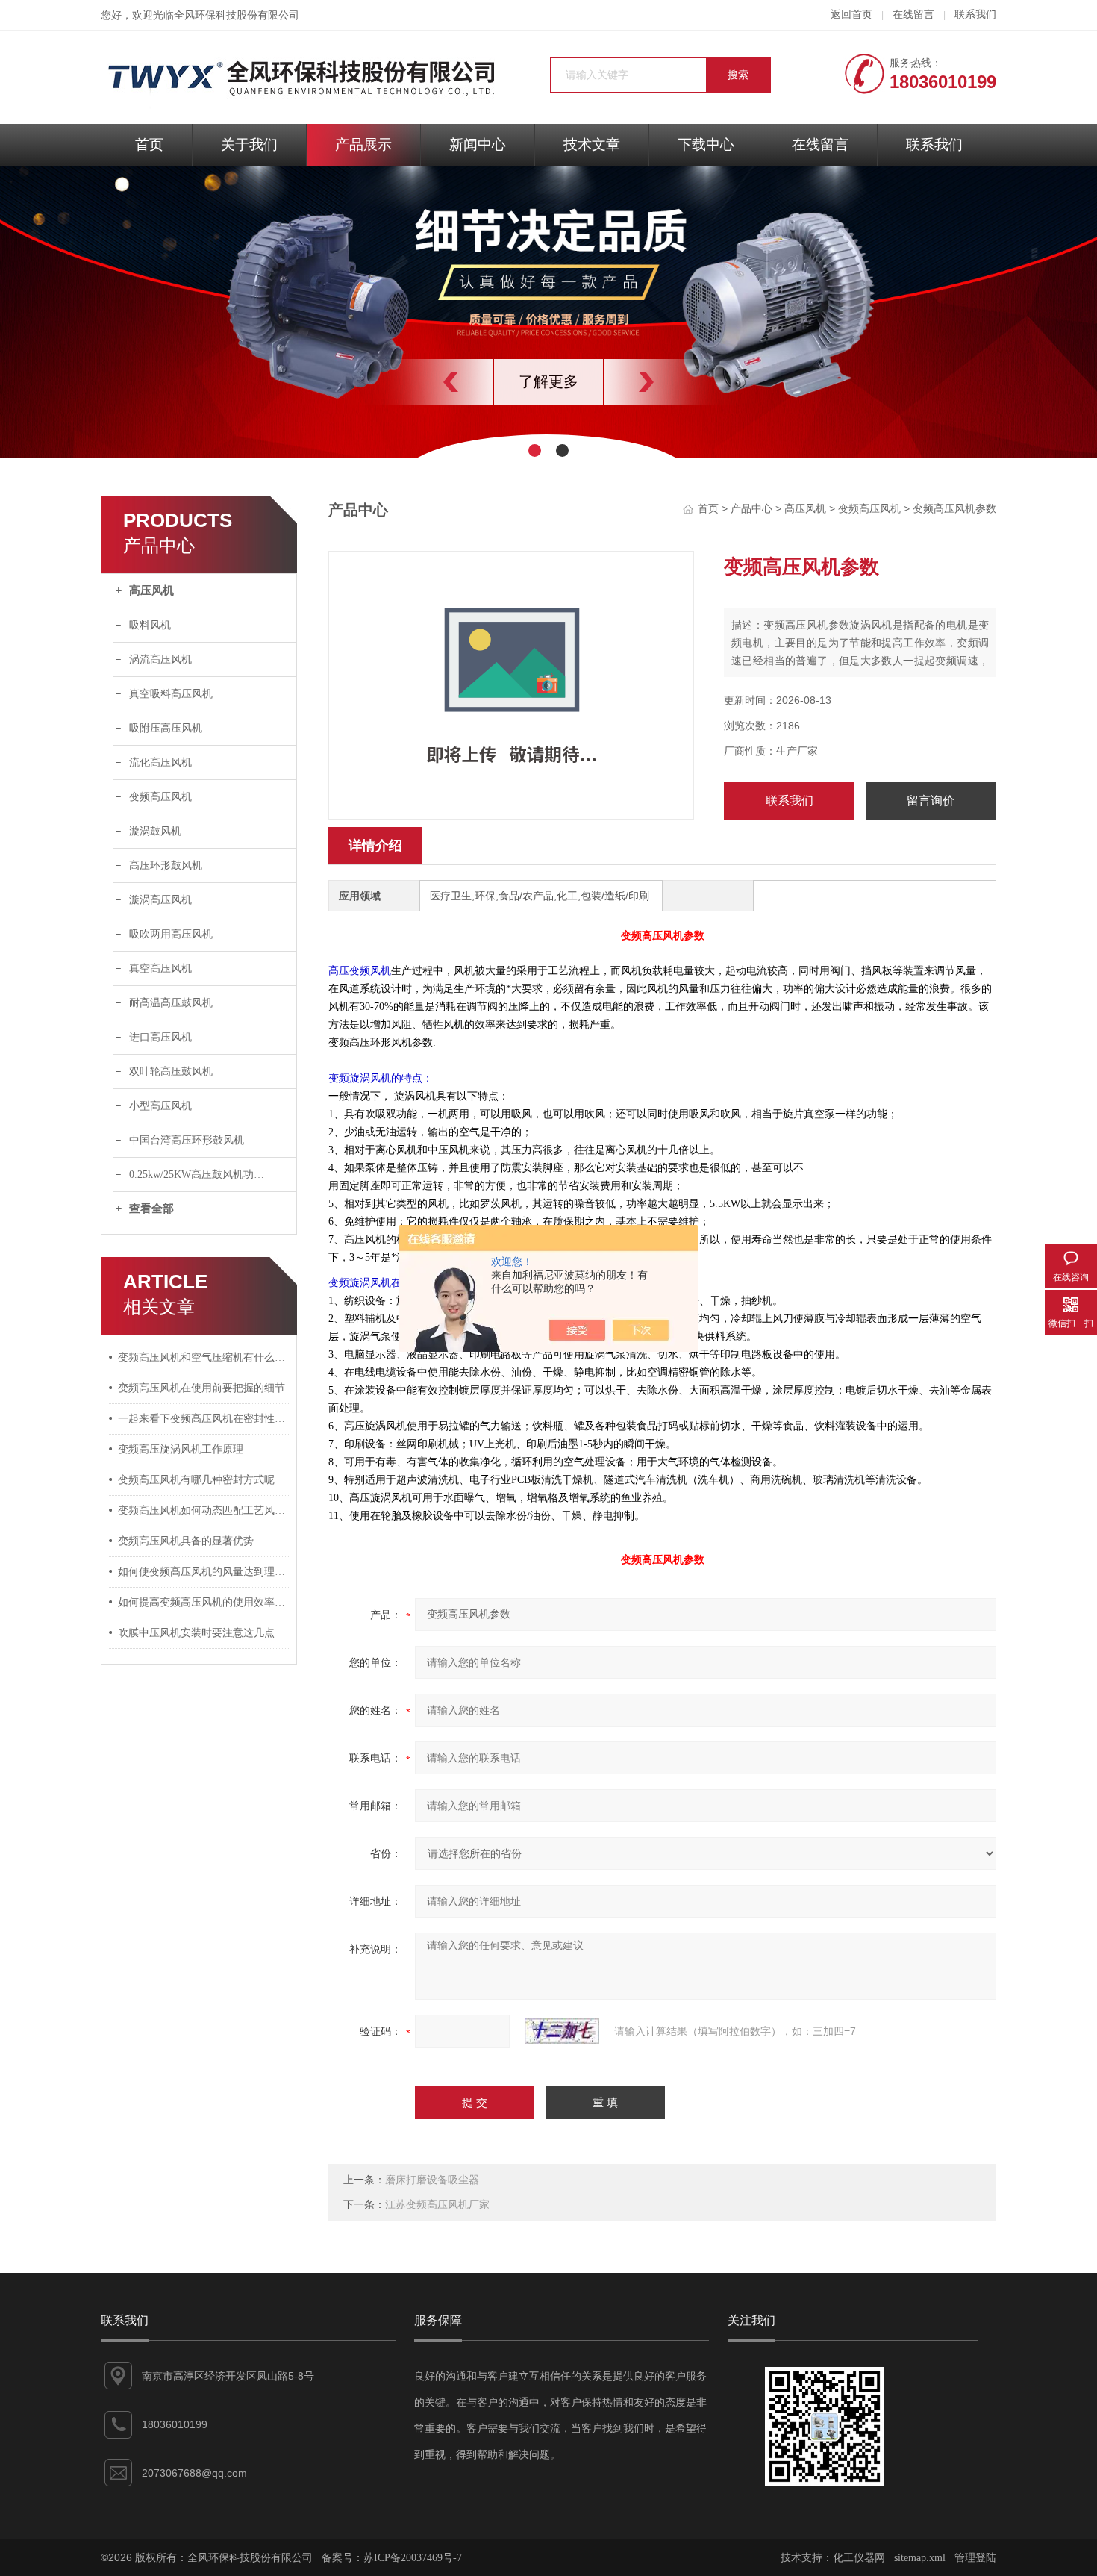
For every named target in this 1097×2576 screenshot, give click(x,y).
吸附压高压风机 (166, 728)
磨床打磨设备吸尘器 (432, 2180)
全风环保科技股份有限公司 (237, 15)
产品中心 (751, 509)
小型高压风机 (160, 1106)
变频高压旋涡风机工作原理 (181, 1449)
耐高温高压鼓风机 (171, 1003)
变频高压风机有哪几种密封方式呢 (196, 1480)
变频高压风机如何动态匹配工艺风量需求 (204, 1510)
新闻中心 (478, 144)
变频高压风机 (160, 797)
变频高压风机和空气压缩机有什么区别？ (204, 1357)
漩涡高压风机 (160, 900)
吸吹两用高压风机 (171, 934)
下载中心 (706, 144)
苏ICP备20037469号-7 (413, 2558)
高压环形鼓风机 (166, 866)
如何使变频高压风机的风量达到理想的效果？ (204, 1572)
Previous (418, 382)
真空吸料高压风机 (171, 694)
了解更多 (548, 381)
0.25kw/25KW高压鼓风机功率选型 (207, 1175)
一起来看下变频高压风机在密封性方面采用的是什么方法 (204, 1419)
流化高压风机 (160, 762)
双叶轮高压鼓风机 (171, 1072)
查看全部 (151, 1209)
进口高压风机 (160, 1037)
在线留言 (913, 15)
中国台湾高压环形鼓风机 (187, 1140)
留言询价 (931, 801)
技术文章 (592, 144)
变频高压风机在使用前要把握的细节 (201, 1388)
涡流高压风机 (160, 659)
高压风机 (151, 590)
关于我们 (249, 144)
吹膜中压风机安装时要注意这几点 (196, 1633)
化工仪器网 (859, 2558)
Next (679, 382)
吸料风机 (150, 625)
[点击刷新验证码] (562, 2031)
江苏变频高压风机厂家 (437, 2205)
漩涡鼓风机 (155, 831)
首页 (149, 144)
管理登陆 (975, 2558)
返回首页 (851, 15)
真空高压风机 (160, 969)
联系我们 (975, 15)
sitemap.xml (920, 2558)
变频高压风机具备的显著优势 (186, 1541)
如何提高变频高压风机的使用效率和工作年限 (204, 1602)
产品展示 (363, 144)
